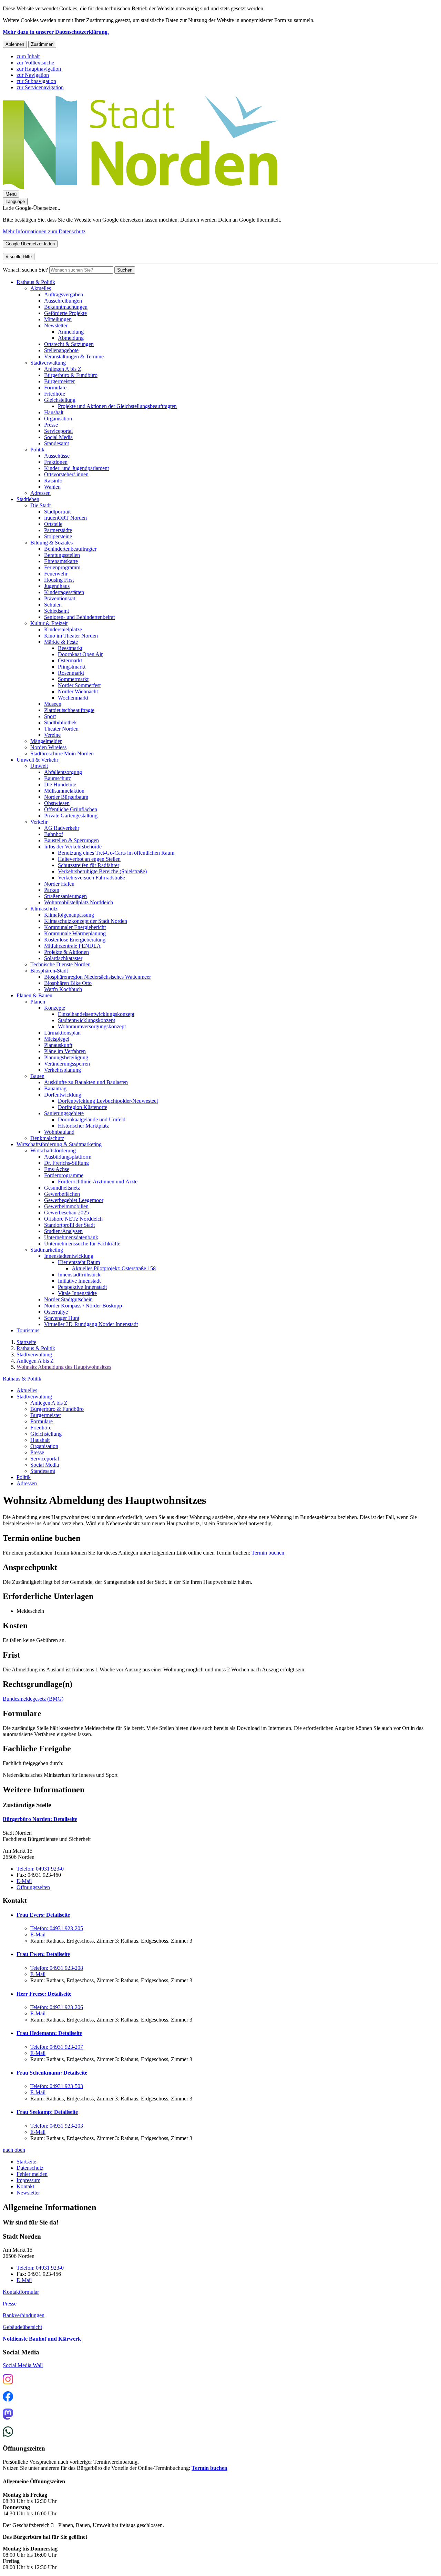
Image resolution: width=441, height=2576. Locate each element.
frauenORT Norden (65, 518)
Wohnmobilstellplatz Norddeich (79, 902)
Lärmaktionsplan (62, 1033)
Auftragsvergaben (64, 294)
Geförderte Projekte (65, 313)
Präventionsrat (60, 598)
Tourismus (28, 1330)
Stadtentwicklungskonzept (86, 1020)
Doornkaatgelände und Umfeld (92, 1119)
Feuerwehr (56, 574)
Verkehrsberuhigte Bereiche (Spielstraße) (102, 871)
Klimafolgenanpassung (69, 915)
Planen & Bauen (34, 995)
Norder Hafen (59, 884)
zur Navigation (33, 75)
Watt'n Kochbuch (63, 989)
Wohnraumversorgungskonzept (92, 1026)
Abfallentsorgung (63, 772)
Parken (52, 890)
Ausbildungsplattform (68, 1157)
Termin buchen (268, 1553)
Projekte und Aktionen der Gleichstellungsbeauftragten (117, 406)
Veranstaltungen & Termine (74, 357)
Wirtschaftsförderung (53, 1150)
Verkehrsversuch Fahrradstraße (91, 878)
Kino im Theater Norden (71, 636)
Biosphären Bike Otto (68, 983)
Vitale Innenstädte (77, 1293)
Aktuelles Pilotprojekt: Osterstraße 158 (114, 1268)
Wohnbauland (59, 1132)
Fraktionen (56, 462)
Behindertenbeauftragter (70, 549)
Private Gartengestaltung (71, 816)
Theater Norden (61, 729)
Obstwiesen (57, 803)
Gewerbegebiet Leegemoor (74, 1200)
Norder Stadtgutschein (68, 1299)
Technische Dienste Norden (60, 964)
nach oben (14, 2150)
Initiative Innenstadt (79, 1281)
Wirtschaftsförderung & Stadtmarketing (59, 1144)
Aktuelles (41, 288)
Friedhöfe (55, 394)
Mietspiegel (57, 1039)
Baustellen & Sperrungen (71, 840)
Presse (51, 425)
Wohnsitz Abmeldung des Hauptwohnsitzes (64, 1367)
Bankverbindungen (24, 2315)
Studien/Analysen (63, 1231)
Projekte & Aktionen (66, 952)
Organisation (58, 419)
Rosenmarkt (71, 673)
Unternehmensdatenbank (71, 1237)
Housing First (59, 580)
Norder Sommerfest (79, 685)
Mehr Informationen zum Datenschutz (44, 231)
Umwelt (39, 766)
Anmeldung (71, 332)
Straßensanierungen (65, 896)
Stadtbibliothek (60, 722)
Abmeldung (71, 338)
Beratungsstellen (62, 555)
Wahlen (52, 487)
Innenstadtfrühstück (79, 1275)
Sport (50, 716)
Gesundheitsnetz (62, 1188)
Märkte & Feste (61, 642)
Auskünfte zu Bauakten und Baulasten (86, 1082)
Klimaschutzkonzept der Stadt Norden (86, 921)
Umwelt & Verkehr (37, 760)
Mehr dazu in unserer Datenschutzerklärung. (56, 32)
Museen (53, 704)
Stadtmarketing (47, 1250)
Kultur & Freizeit (49, 623)
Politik (37, 450)
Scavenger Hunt (62, 1318)
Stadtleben (28, 499)
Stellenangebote (61, 350)
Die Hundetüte (60, 785)
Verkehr (39, 822)
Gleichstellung (60, 400)
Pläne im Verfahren (65, 1051)
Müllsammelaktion (64, 791)
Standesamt (57, 443)
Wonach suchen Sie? (25, 270)
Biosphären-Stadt (49, 971)
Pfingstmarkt (72, 667)
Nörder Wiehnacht (78, 691)
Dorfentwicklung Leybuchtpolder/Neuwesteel (108, 1101)
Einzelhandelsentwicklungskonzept (96, 1014)
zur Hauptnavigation (39, 69)
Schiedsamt (57, 611)
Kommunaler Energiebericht (75, 927)
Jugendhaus (57, 586)
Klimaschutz (44, 909)
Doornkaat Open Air (80, 654)
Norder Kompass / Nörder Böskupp (83, 1306)
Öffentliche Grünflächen (71, 809)
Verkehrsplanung (63, 1070)
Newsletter (56, 325)
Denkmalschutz (47, 1138)
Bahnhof (54, 834)
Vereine (52, 735)
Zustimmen (42, 44)
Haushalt (54, 412)
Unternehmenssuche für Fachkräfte (82, 1244)
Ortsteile (53, 524)
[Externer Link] (8, 2380)
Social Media (58, 437)
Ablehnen (15, 44)
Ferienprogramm (62, 567)
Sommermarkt (73, 679)
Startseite (26, 1342)
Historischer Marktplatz (83, 1126)
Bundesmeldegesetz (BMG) (33, 1699)
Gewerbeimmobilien (66, 1206)
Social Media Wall (23, 2365)
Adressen (40, 493)
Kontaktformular (21, 2292)
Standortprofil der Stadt (69, 1225)
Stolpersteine (58, 536)
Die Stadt (40, 505)
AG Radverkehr (62, 828)
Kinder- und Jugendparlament (76, 468)
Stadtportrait (57, 512)
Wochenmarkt (73, 698)
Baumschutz (58, 778)
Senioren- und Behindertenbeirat (79, 617)
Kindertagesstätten (64, 592)
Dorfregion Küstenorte (83, 1107)
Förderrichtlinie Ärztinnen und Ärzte (98, 1182)
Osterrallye (56, 1312)
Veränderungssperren (67, 1064)
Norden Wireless (48, 747)
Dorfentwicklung (63, 1095)
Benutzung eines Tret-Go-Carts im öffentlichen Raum (116, 853)
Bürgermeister (59, 381)
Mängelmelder (46, 741)
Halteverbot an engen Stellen (89, 859)
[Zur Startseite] (141, 187)
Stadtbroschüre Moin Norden (62, 754)
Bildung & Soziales (52, 543)
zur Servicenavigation (40, 87)
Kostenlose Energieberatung (75, 940)
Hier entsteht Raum (79, 1262)
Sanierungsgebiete (64, 1113)
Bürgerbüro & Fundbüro (71, 375)
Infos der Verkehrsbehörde (73, 847)
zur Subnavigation (36, 81)
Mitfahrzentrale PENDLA (73, 946)
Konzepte (55, 1008)
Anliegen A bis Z (63, 369)
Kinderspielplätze (63, 629)
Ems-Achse (57, 1169)
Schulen (53, 605)
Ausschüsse (57, 456)
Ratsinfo (53, 481)
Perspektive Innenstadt (82, 1287)
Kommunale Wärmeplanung (75, 933)
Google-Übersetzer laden (30, 244)
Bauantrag (55, 1088)
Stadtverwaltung (48, 363)
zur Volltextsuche (35, 63)
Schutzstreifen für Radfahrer (89, 865)
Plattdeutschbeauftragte (69, 710)
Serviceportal (58, 431)
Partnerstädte (58, 530)
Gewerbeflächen (62, 1194)
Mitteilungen (58, 319)
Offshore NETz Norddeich (73, 1219)
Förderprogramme (64, 1175)
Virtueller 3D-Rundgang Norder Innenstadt (91, 1324)
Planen (38, 1002)
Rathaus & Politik (36, 282)
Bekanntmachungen (66, 307)
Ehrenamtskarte (61, 561)
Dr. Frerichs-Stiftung (66, 1163)
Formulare (55, 388)
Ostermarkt (70, 660)
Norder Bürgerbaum (66, 797)
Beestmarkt (70, 648)
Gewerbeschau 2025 (66, 1213)
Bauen (37, 1076)
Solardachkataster (63, 958)
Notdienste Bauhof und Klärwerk (42, 2339)
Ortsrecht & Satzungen (69, 344)
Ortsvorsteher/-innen (66, 474)
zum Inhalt (28, 56)
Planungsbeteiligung (66, 1057)
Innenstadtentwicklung (69, 1256)
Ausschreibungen (63, 301)
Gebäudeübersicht (22, 2327)
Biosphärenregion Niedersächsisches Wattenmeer (98, 977)
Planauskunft (58, 1045)
